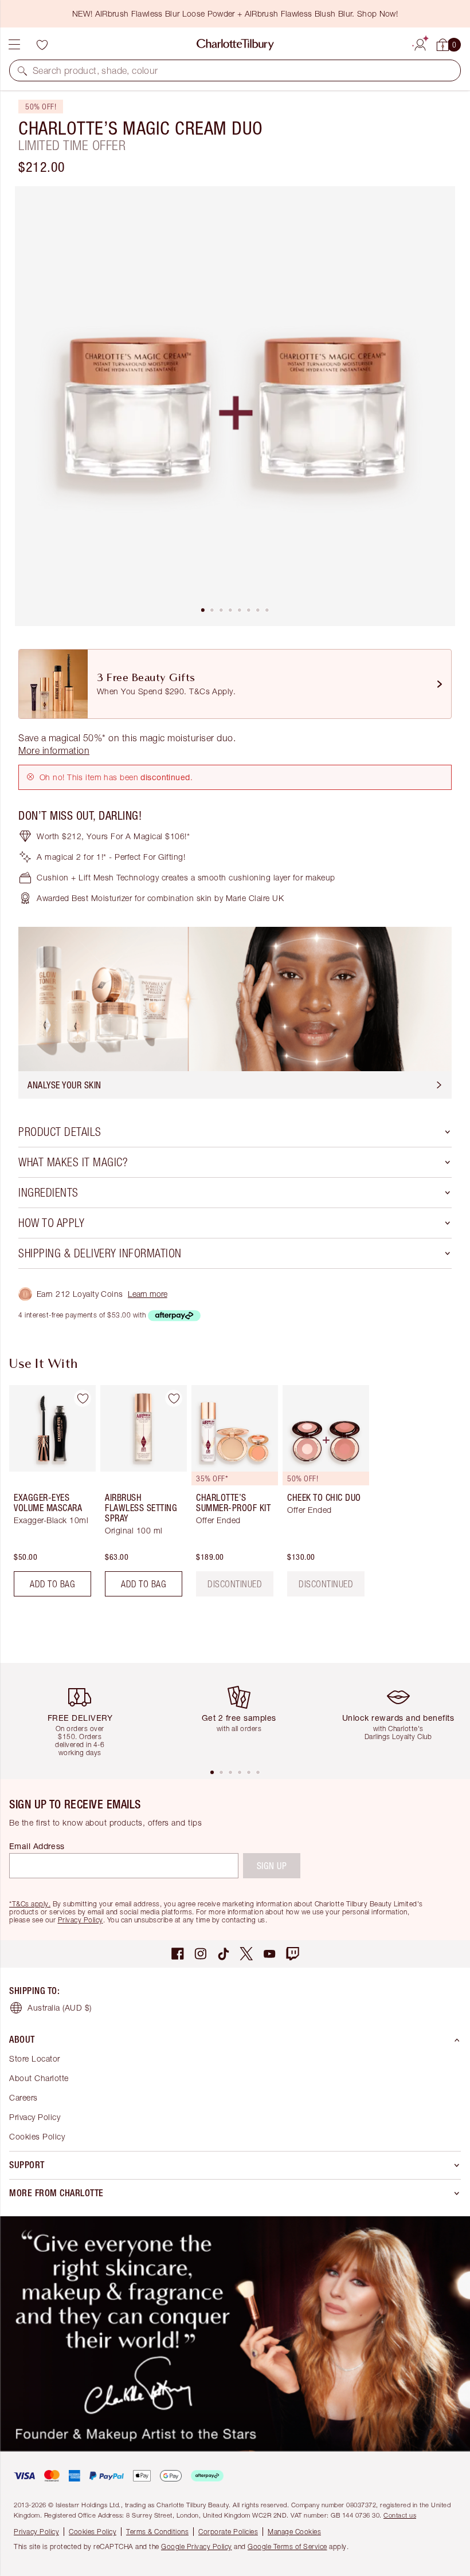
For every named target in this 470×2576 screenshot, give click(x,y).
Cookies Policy (37, 2136)
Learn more (148, 1294)
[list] (235, 406)
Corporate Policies (228, 2532)
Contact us (400, 2515)
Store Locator (35, 2058)
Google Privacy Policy (197, 2546)
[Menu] (14, 45)
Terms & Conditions (157, 2532)
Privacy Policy (81, 1920)
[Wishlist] (42, 45)
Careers (23, 2097)
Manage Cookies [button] (294, 2532)
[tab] (203, 610)
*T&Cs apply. (30, 1904)
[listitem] (235, 406)
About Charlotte (39, 2078)
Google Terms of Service (287, 2546)
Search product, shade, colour (95, 70)
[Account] (420, 43)
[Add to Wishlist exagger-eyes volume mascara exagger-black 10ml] (83, 1398)
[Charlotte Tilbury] (235, 45)
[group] (49, 1495)
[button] (22, 70)
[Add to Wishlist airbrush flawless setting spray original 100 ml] (174, 1398)
